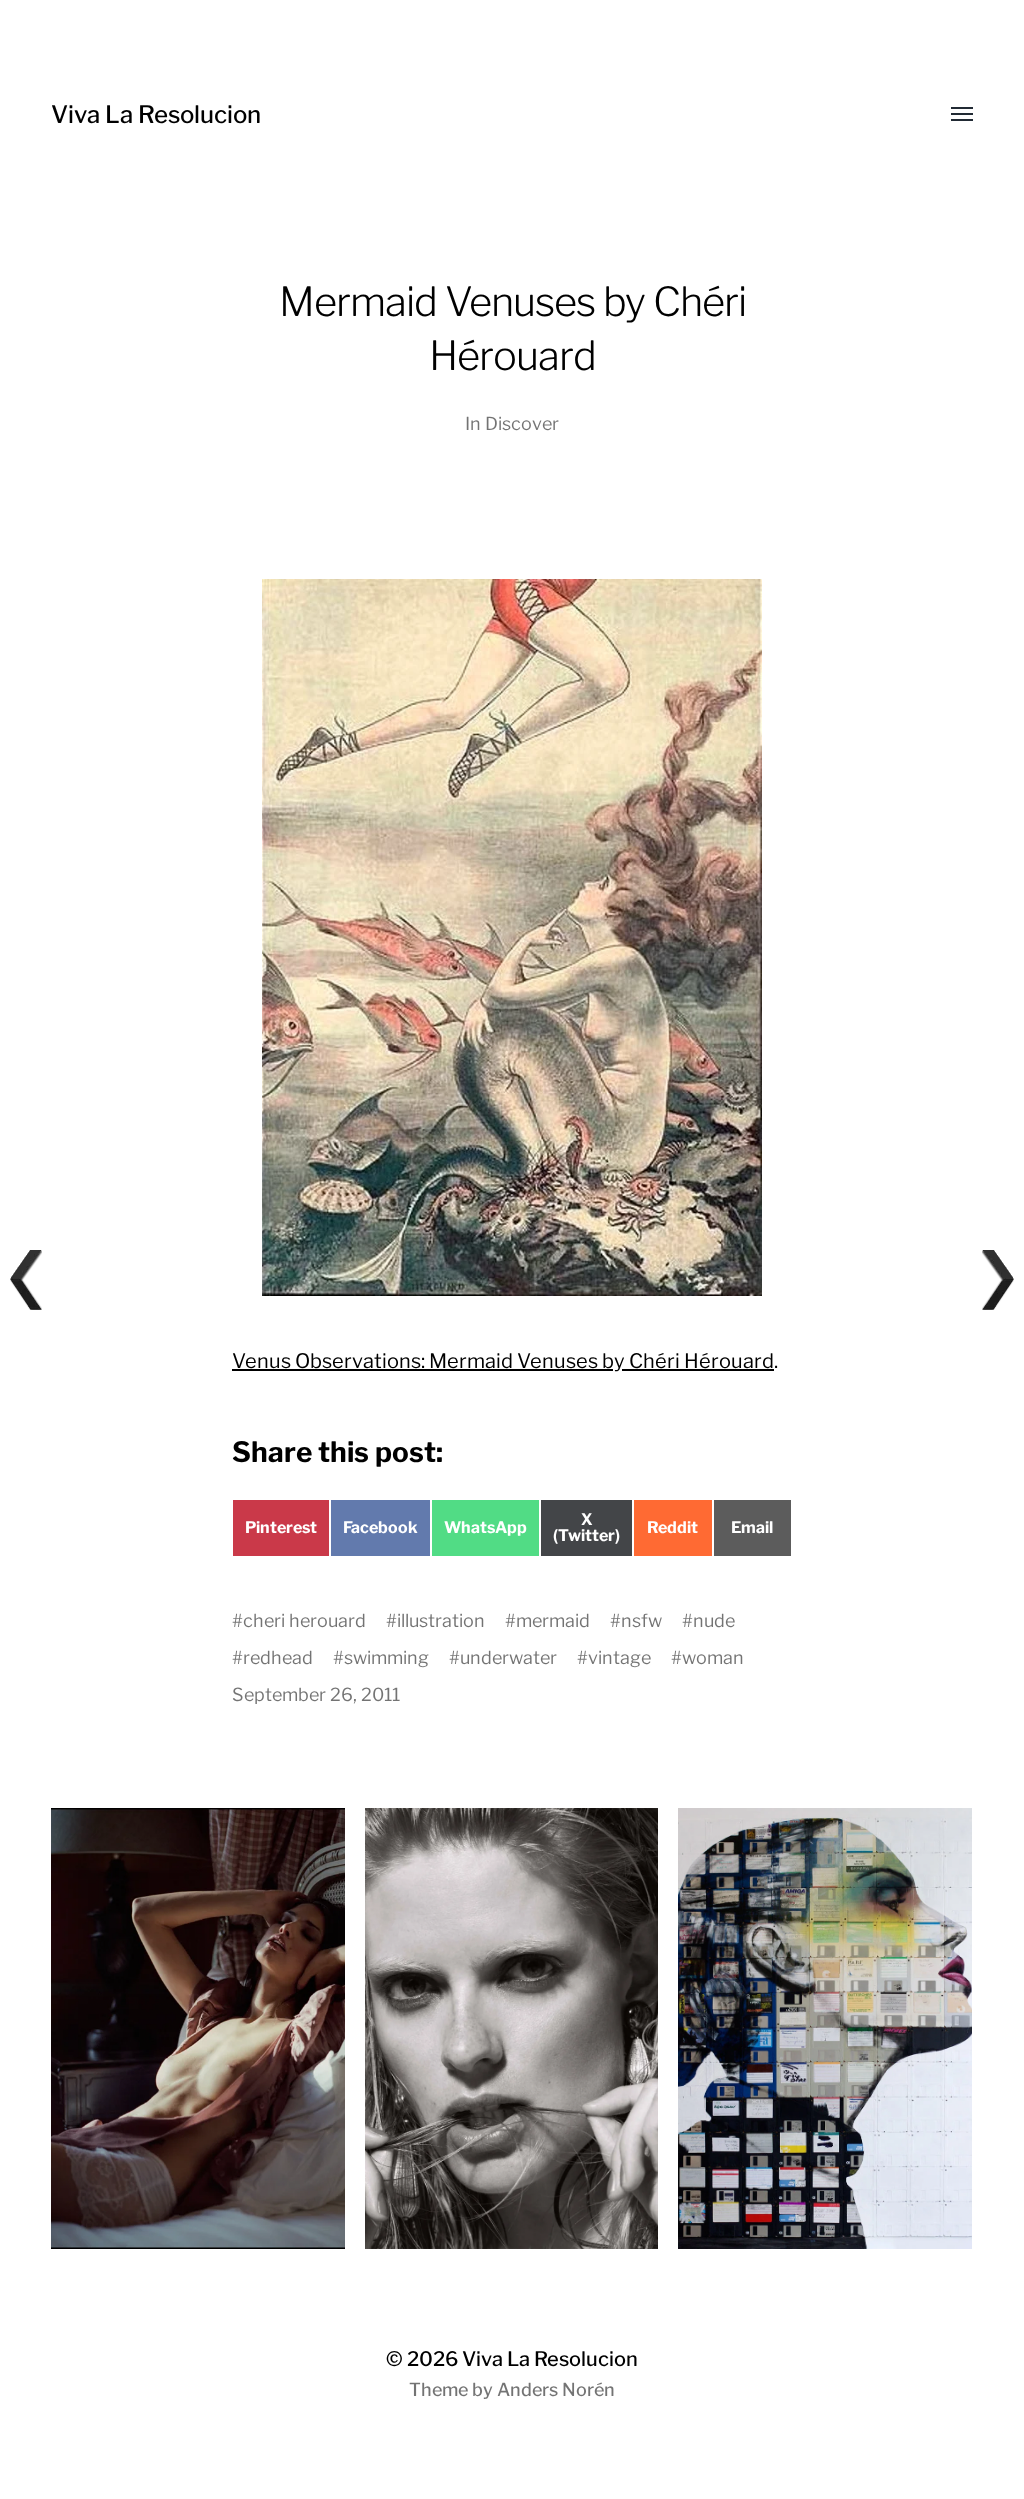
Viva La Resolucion (156, 114)
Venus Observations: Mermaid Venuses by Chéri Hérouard (503, 1361)
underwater (508, 1657)
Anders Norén (556, 2389)
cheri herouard (304, 1620)
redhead (278, 1657)
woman (713, 1657)
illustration (441, 1620)
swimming (386, 1657)
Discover (522, 423)
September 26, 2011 (316, 1694)
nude (714, 1620)
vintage (619, 1657)
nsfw (641, 1620)
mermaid (553, 1620)
